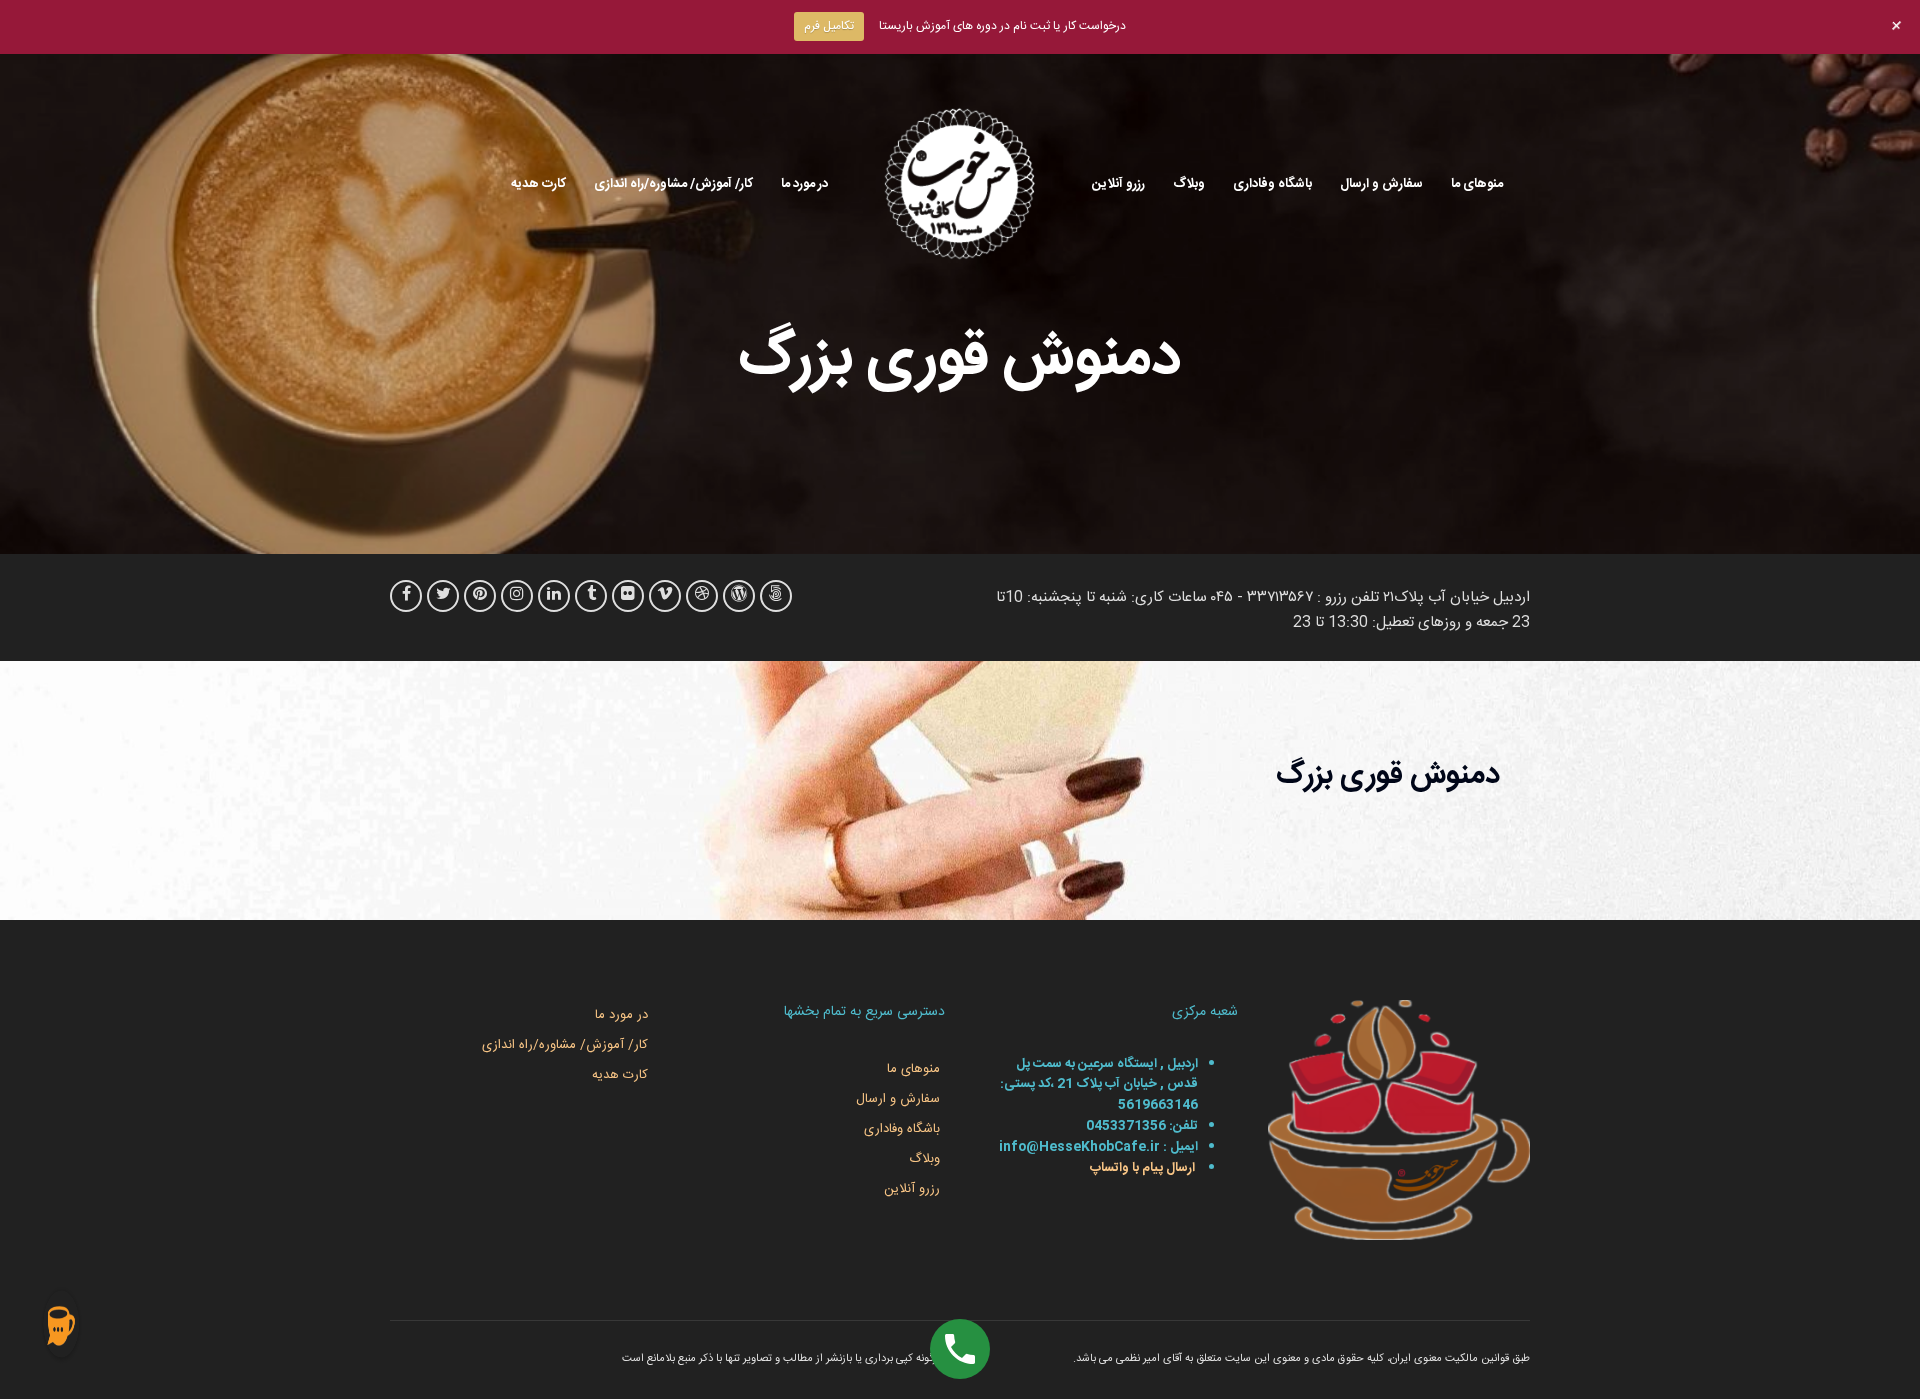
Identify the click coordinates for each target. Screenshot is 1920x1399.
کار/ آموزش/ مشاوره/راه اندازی (673, 184)
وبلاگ (1189, 184)
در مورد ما (804, 184)
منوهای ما (1477, 184)
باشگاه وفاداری (1272, 184)
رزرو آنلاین (1118, 184)
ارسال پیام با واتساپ (1141, 1168)
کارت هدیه (538, 184)
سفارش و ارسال (1381, 184)
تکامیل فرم (829, 26)
